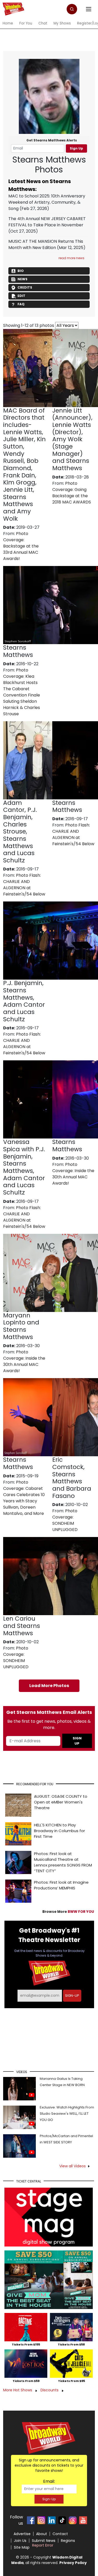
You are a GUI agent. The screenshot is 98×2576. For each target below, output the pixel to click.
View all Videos (73, 2166)
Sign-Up (49, 2499)
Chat (43, 23)
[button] (72, 9)
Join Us (20, 2541)
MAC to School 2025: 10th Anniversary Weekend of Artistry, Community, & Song (47, 202)
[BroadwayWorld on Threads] (73, 2520)
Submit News (44, 2541)
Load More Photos (49, 1686)
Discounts (50, 2390)
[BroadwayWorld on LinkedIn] (52, 2520)
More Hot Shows (18, 2390)
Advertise (22, 2534)
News (22, 279)
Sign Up (76, 148)
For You (26, 23)
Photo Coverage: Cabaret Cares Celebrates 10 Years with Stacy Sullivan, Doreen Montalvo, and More (24, 1498)
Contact (60, 2534)
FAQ (21, 304)
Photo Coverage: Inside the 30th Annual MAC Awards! (73, 1174)
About (42, 2534)
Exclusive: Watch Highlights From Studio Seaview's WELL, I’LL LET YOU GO (67, 2114)
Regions (68, 2541)
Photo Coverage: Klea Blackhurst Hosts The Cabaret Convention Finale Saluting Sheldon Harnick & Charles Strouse (22, 692)
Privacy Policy (73, 2563)
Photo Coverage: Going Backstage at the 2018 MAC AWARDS (72, 493)
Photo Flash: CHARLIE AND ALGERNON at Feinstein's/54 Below (24, 885)
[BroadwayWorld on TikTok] (62, 2520)
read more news (71, 258)
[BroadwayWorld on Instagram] (41, 2520)
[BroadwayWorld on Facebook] (31, 2520)
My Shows (62, 23)
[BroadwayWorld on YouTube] (83, 2520)
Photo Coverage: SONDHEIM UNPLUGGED (65, 1520)
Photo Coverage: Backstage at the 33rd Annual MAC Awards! (21, 546)
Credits (25, 287)
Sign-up (72, 1996)
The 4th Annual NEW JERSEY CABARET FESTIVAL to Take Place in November (47, 222)
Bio (21, 271)
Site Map (22, 2547)
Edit (21, 296)
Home (8, 23)
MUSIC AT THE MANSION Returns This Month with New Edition (46, 244)
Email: (49, 2481)
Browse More (68, 1912)
